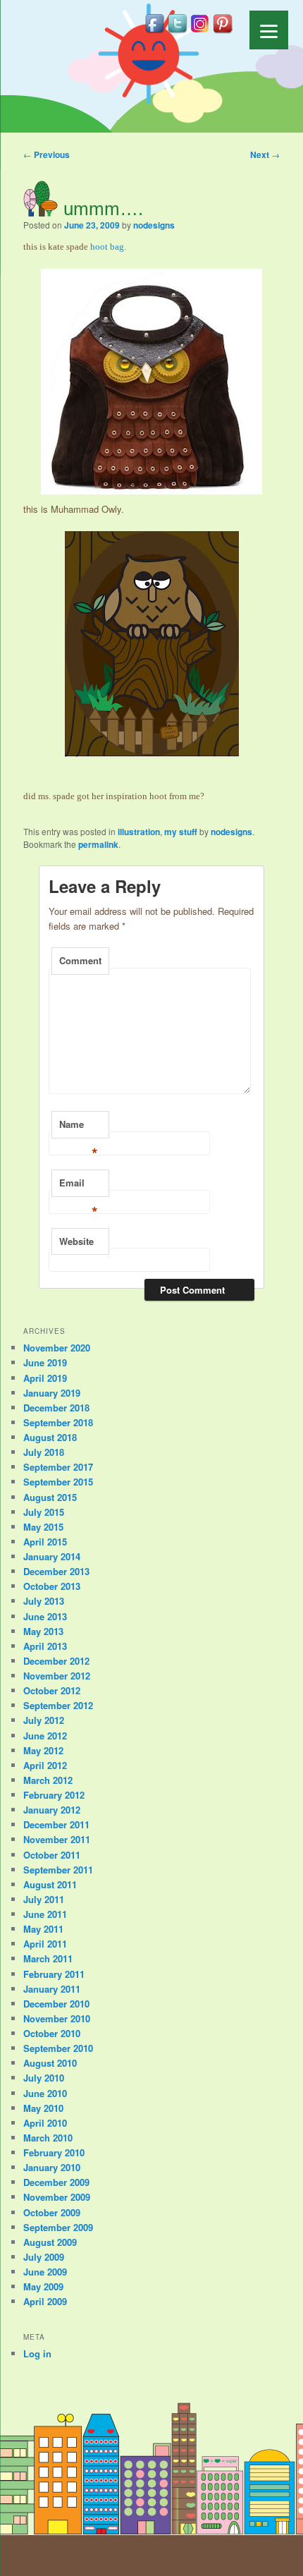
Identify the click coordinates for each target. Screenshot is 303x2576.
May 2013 (43, 1631)
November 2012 (57, 1676)
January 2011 (52, 1989)
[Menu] (269, 30)
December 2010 (56, 2004)
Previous (47, 154)
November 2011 (57, 1839)
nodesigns (154, 225)
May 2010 (43, 2108)
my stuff (181, 832)
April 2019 (45, 1378)
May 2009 (43, 2286)
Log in (37, 2353)
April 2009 (45, 2301)
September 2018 (58, 1422)
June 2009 (45, 2272)
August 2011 (50, 1884)
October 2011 (52, 1855)
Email (79, 1186)
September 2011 (58, 1870)
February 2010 (54, 2152)
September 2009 (58, 2227)
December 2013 (56, 1571)
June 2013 (45, 1616)
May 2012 (43, 1750)
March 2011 (48, 1958)
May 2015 (43, 1527)
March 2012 (48, 1780)
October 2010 (52, 2033)
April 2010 (45, 2123)
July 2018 (44, 1452)
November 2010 (57, 2018)
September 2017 (58, 1467)
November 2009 (57, 2197)
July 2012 (44, 1720)
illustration (139, 832)
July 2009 (44, 2257)
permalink (98, 844)
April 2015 (45, 1542)
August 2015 (50, 1497)
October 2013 (52, 1586)
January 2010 (52, 2167)
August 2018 (50, 1437)
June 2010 (45, 2093)
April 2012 (45, 1765)
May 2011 (43, 1929)
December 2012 (56, 1661)
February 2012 (54, 1795)
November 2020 (57, 1348)
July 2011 (44, 1899)
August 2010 (50, 2063)
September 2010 (58, 2048)
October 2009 (52, 2212)
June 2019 (45, 1362)
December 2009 (56, 2182)
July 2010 (44, 2078)
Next (265, 154)
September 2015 (58, 1482)
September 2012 (58, 1705)
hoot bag (107, 247)
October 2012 (52, 1690)
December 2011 (56, 1824)
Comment (80, 960)
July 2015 (44, 1512)
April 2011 (45, 1944)
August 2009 (50, 2242)
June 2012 (45, 1736)
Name (79, 1128)
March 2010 (48, 2138)
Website (76, 1241)
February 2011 (54, 1974)
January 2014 (52, 1556)
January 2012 (52, 1810)
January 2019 (52, 1393)
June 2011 (45, 1914)
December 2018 (56, 1408)
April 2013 (45, 1646)
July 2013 (44, 1601)
